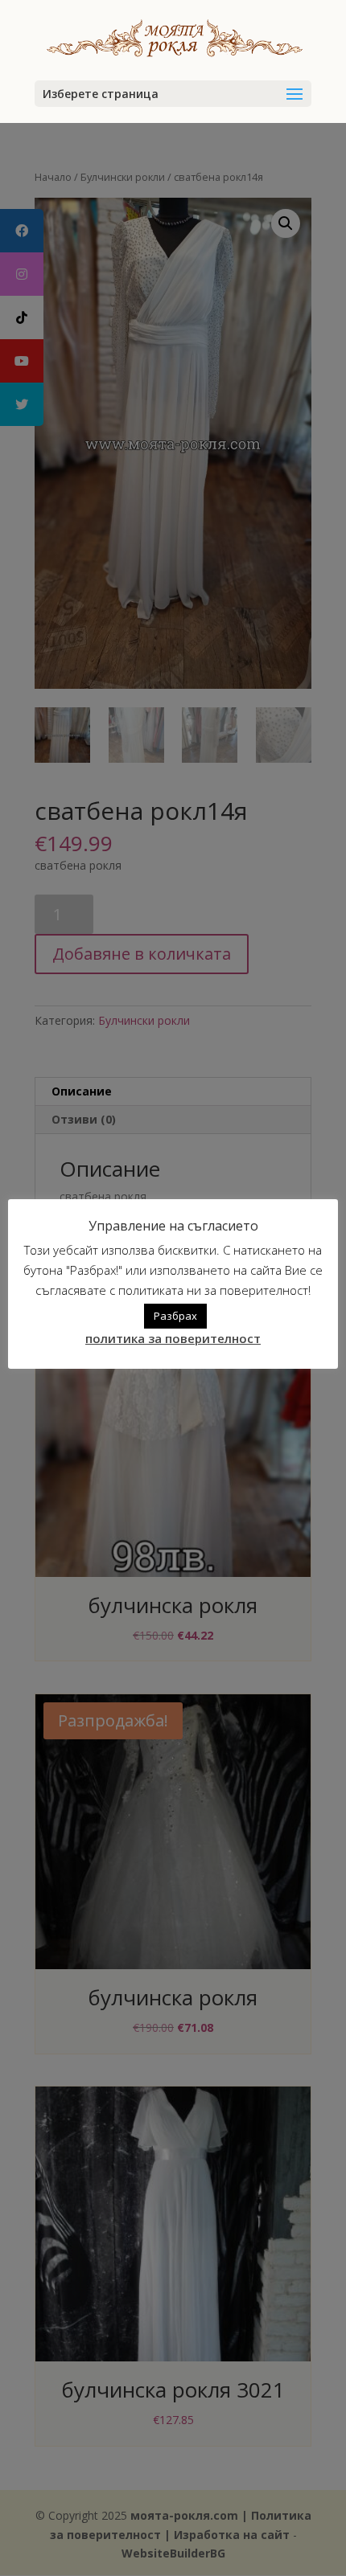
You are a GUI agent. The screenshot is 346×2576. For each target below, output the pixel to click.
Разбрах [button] (175, 1316)
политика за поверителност (173, 1338)
